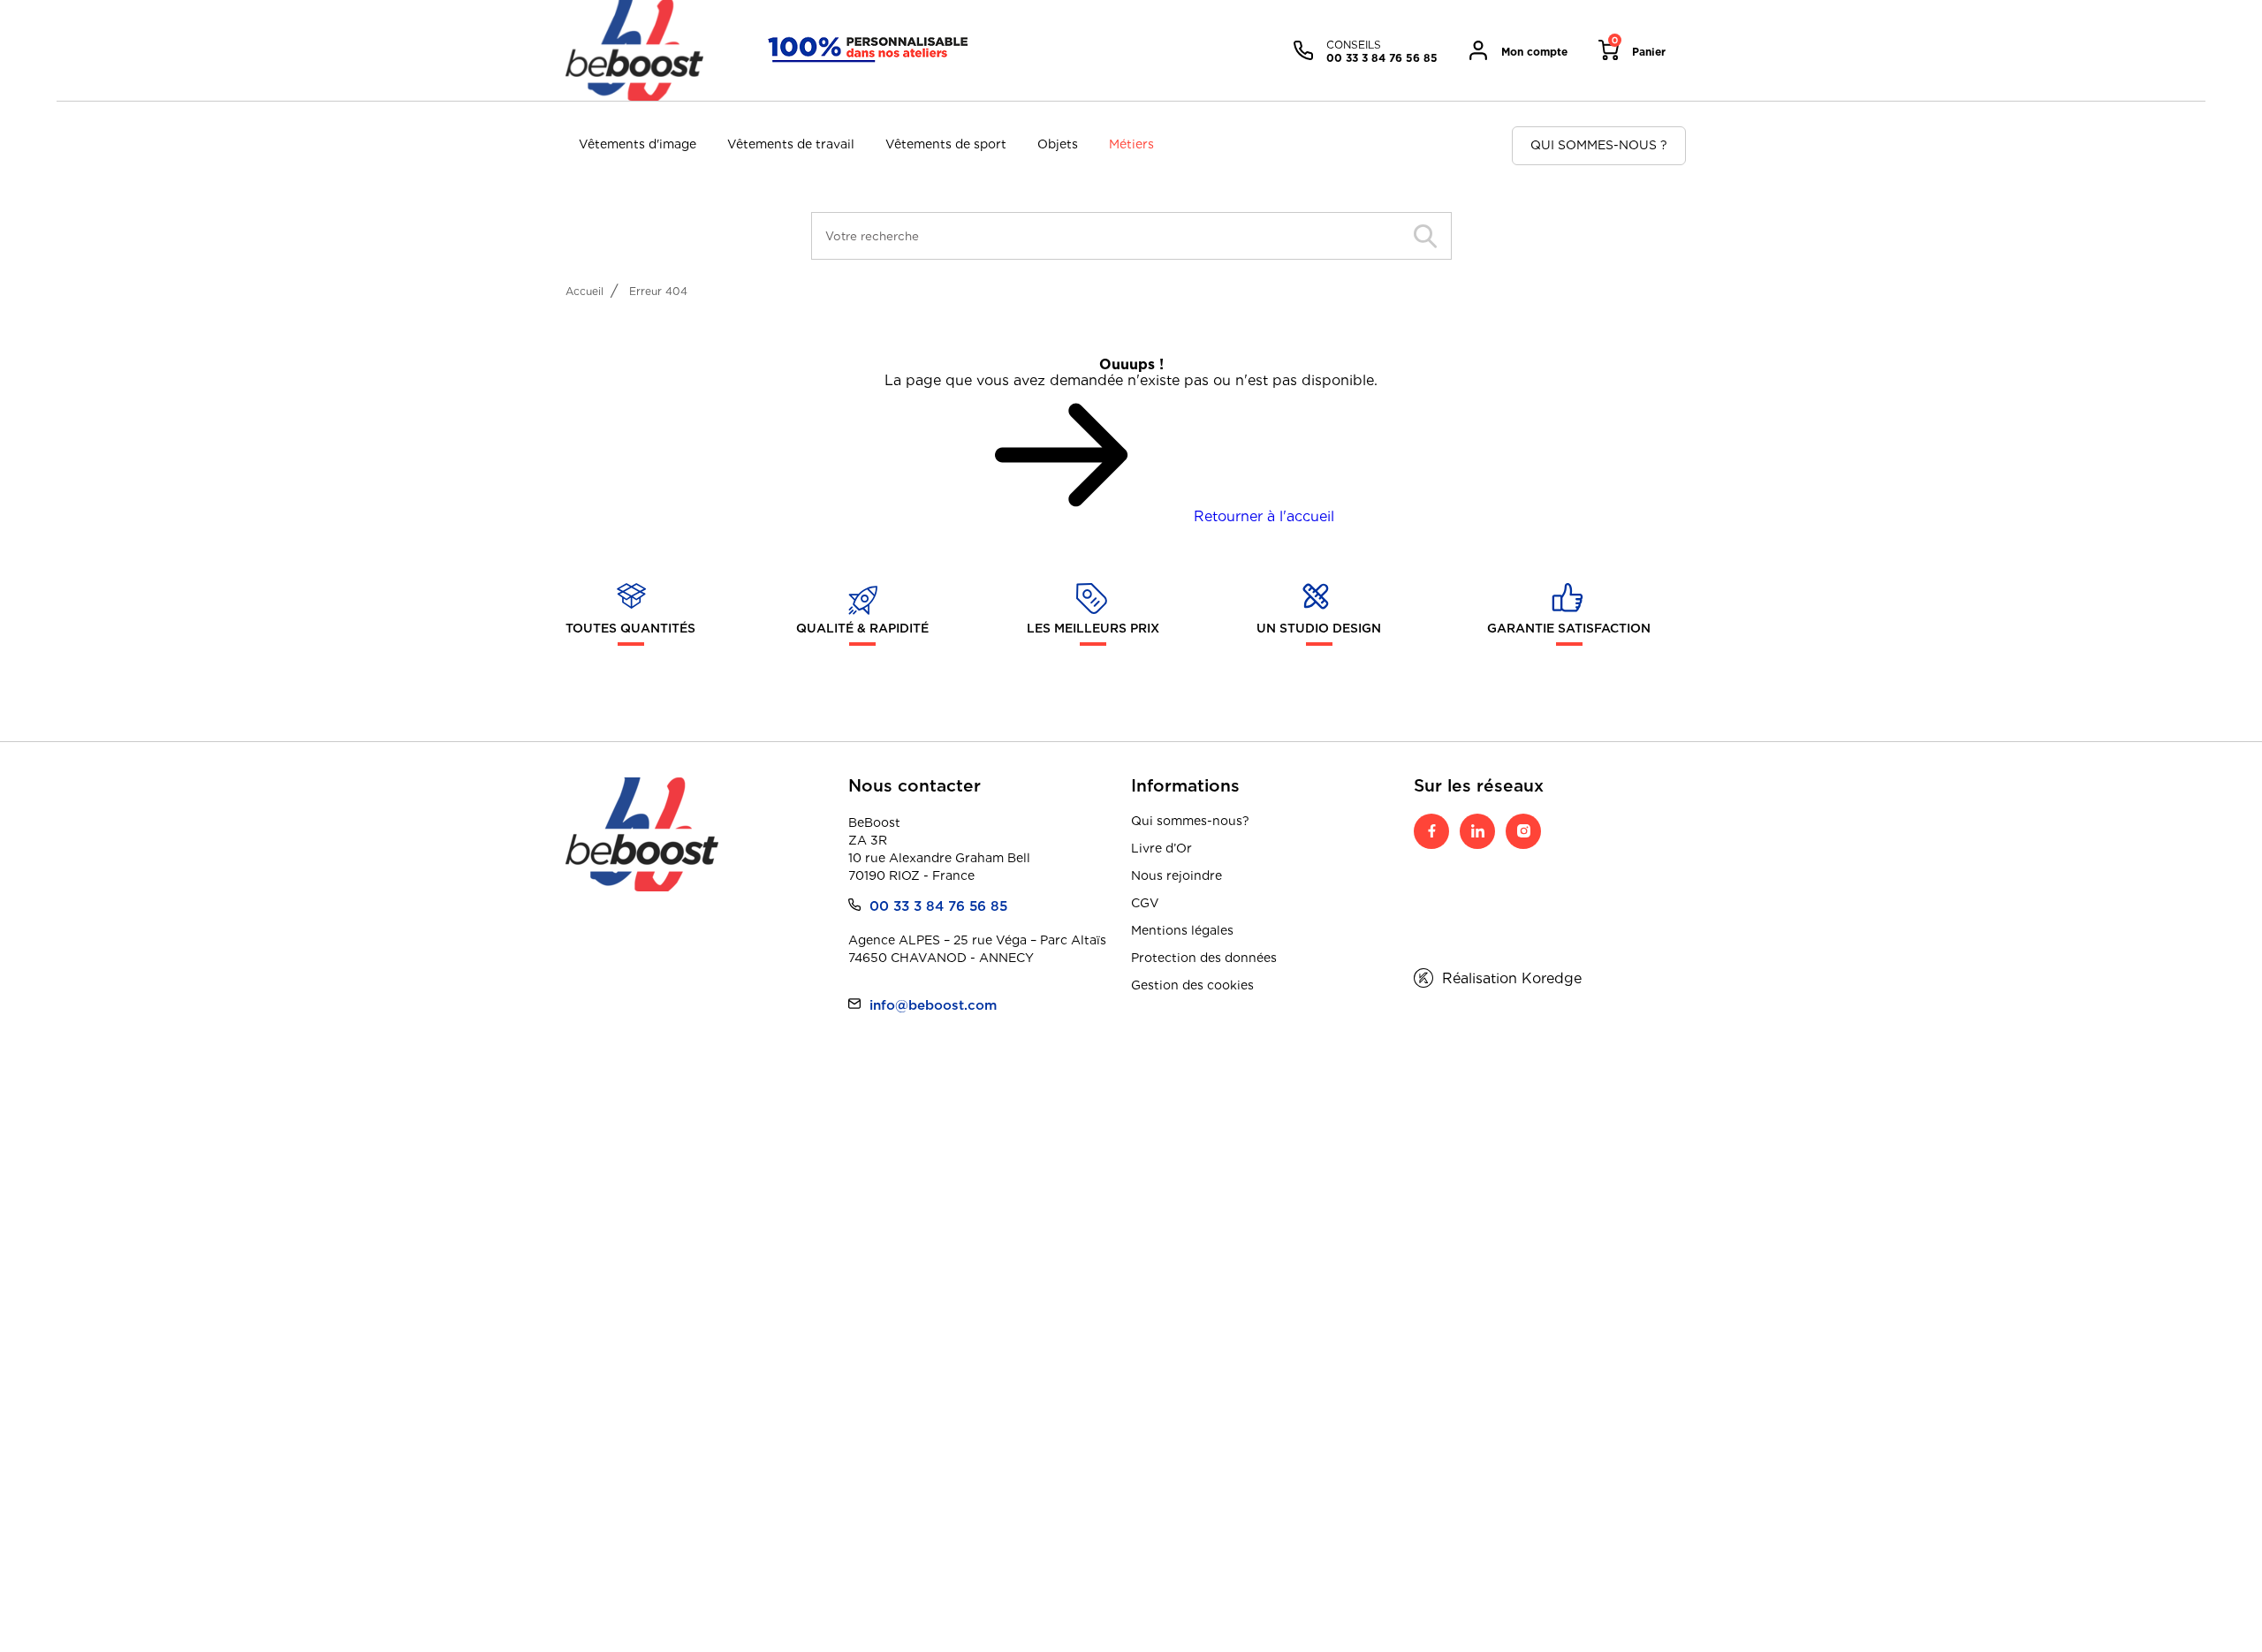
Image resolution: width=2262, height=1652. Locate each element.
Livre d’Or (1161, 848)
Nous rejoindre (1177, 875)
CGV (1145, 903)
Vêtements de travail (791, 144)
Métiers (1131, 144)
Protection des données (1204, 958)
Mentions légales (1182, 930)
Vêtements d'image (638, 144)
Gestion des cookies (1192, 985)
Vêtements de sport (946, 144)
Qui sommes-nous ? (1599, 145)
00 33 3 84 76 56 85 (938, 906)
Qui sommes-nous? (1190, 821)
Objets (1058, 144)
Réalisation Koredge (1512, 978)
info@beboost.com (933, 1005)
